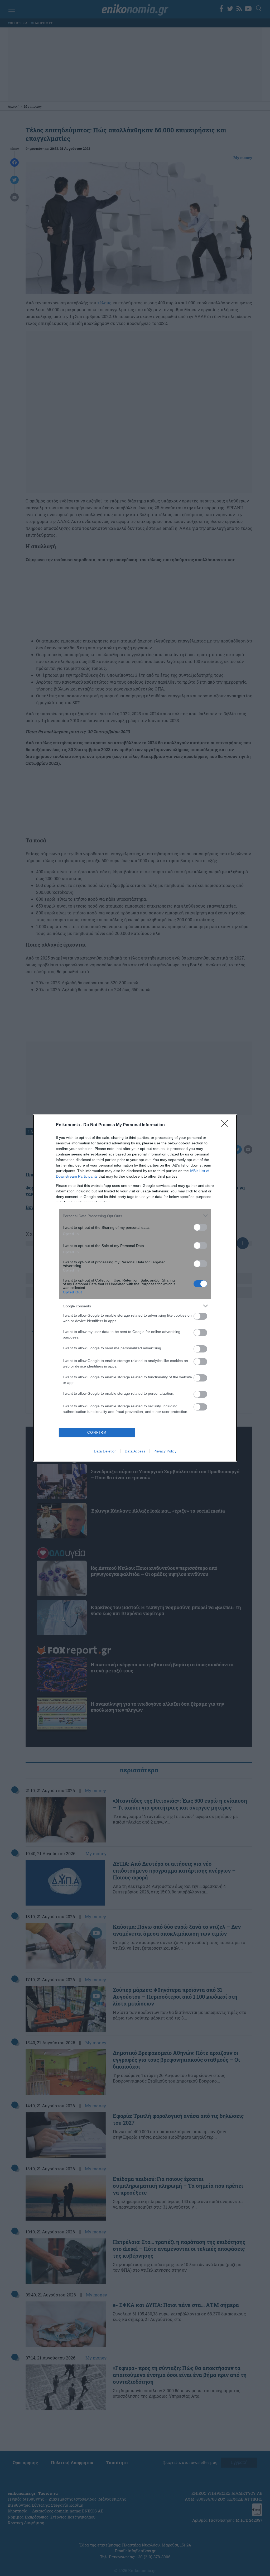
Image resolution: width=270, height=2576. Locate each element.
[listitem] (135, 1216)
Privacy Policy (165, 1451)
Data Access (135, 1451)
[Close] (226, 1125)
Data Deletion (105, 1451)
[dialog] (135, 1288)
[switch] (200, 1227)
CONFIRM (97, 1433)
